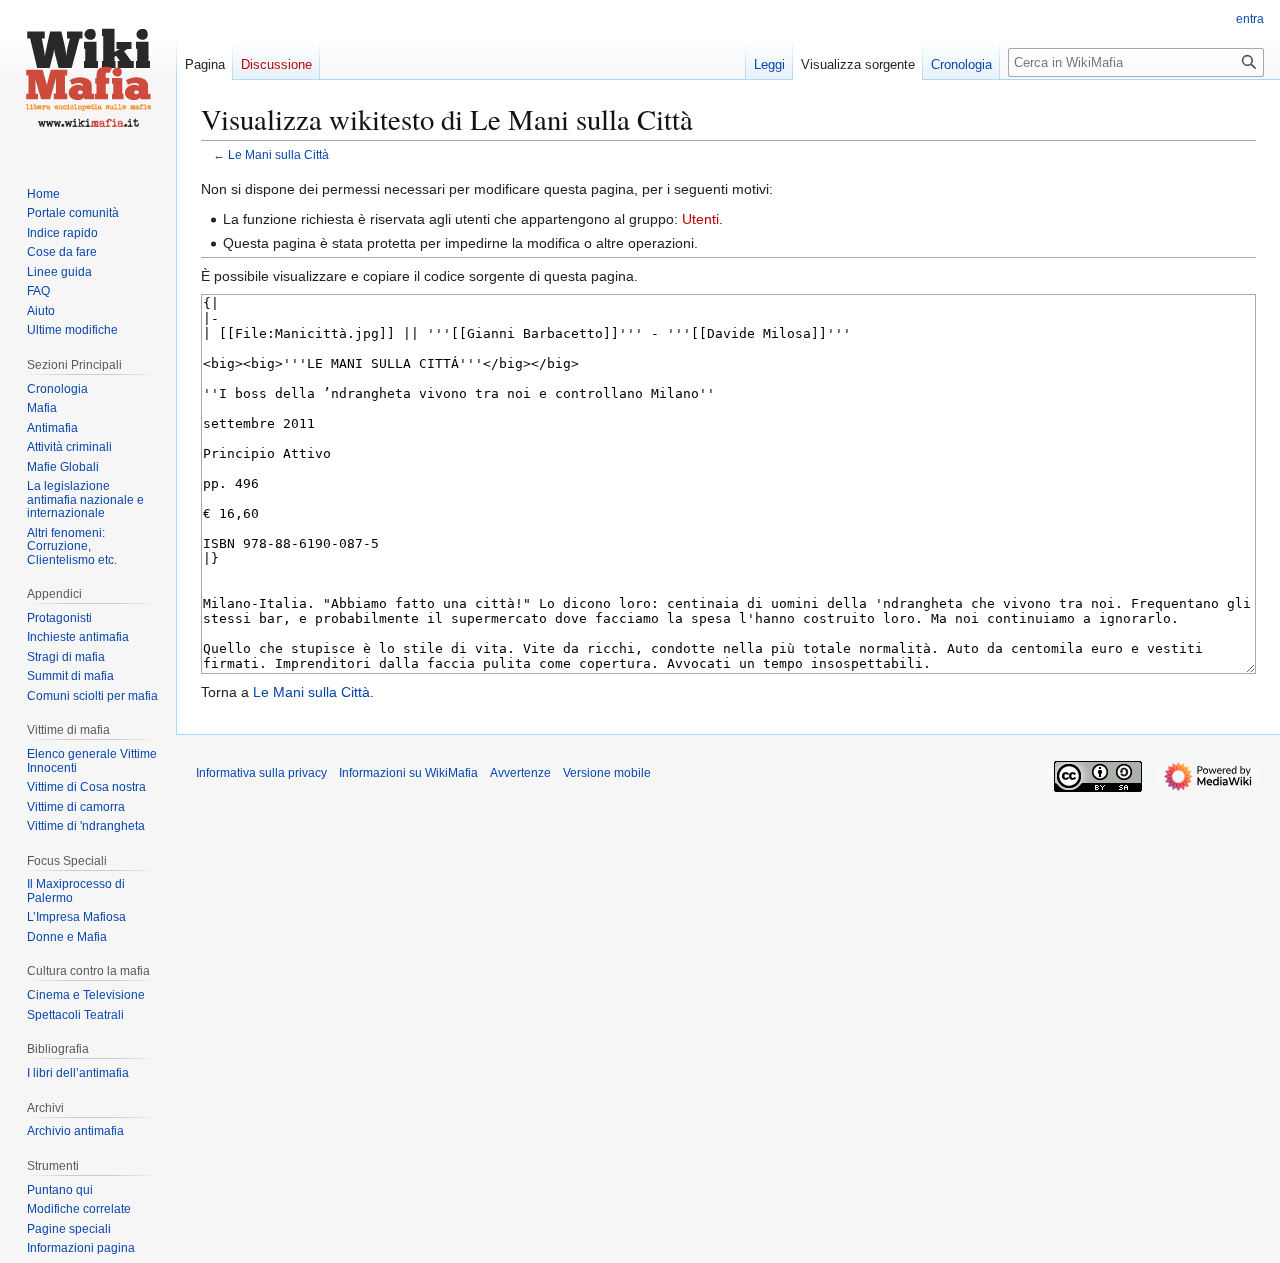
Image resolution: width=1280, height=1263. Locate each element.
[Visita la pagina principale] (88, 80)
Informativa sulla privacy (261, 773)
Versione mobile (607, 773)
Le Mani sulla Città (278, 154)
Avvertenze (520, 773)
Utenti (700, 219)
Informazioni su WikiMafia (408, 773)
